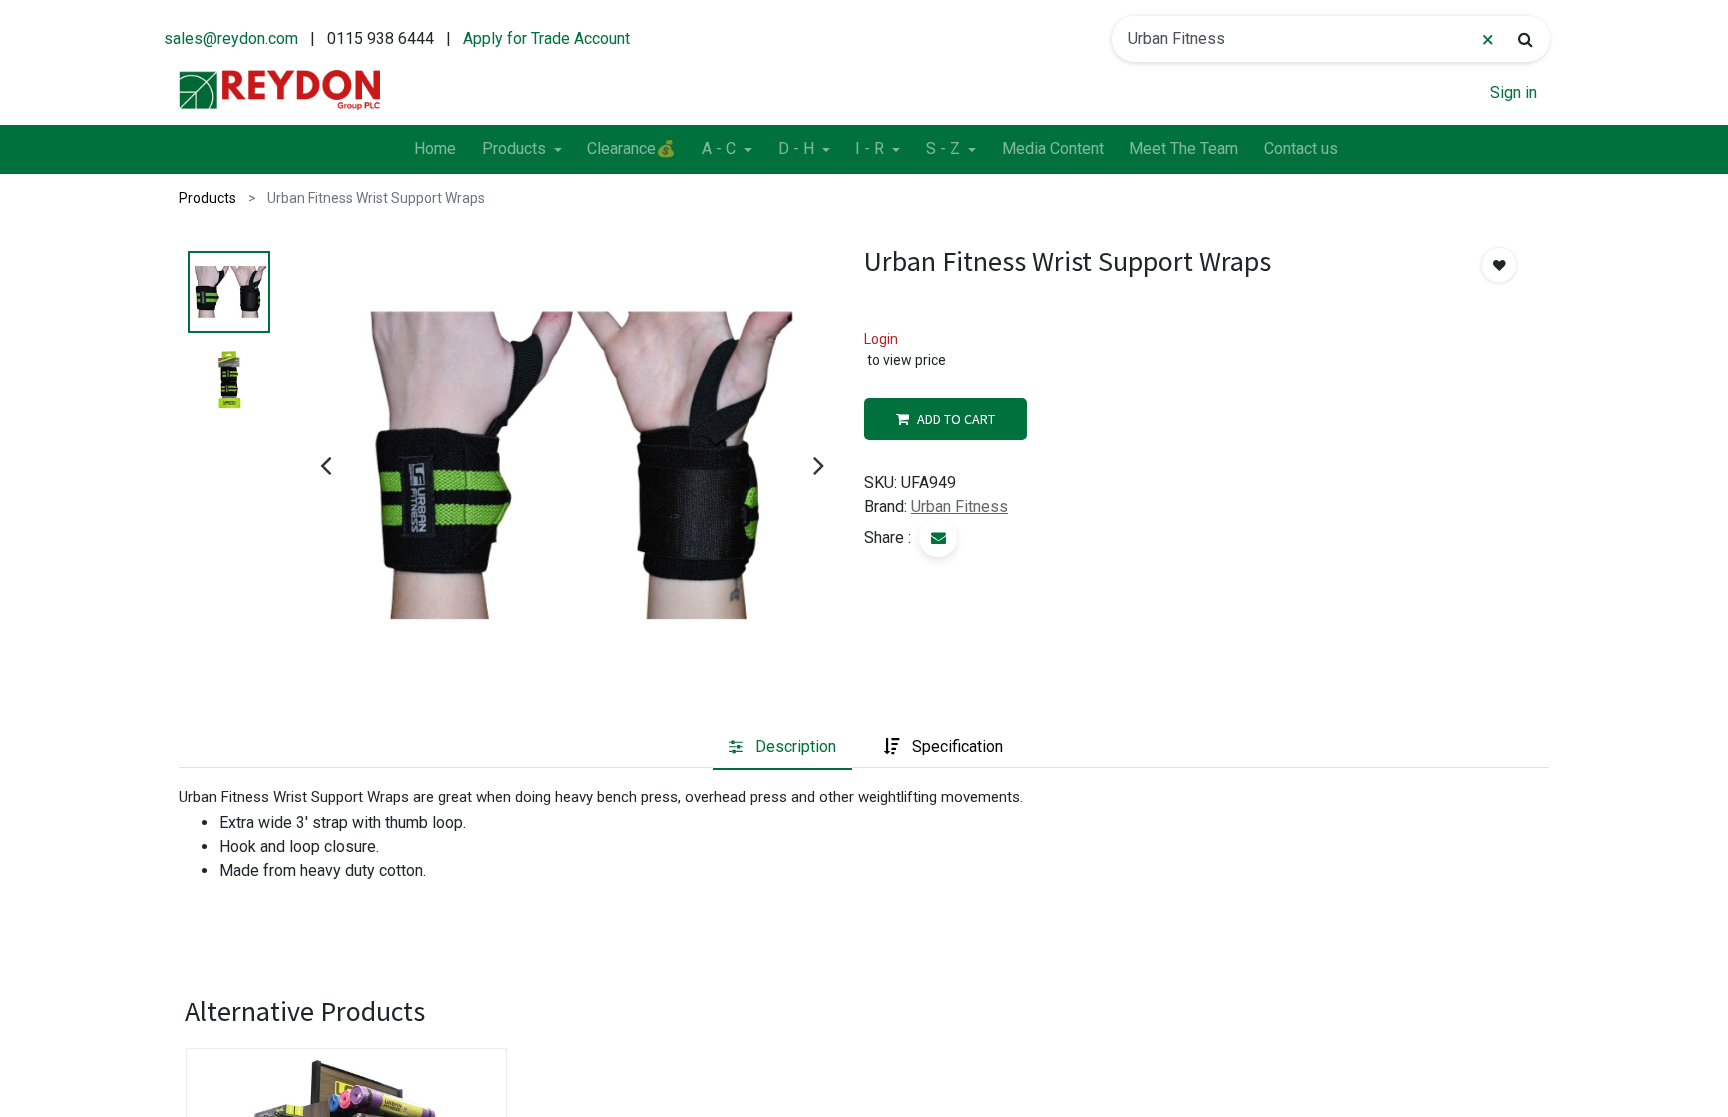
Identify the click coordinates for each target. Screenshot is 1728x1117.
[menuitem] (435, 150)
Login (881, 339)
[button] (1499, 265)
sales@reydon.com (231, 38)
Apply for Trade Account (546, 38)
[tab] (782, 747)
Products (207, 198)
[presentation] (325, 465)
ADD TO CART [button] (956, 419)
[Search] (1525, 39)
